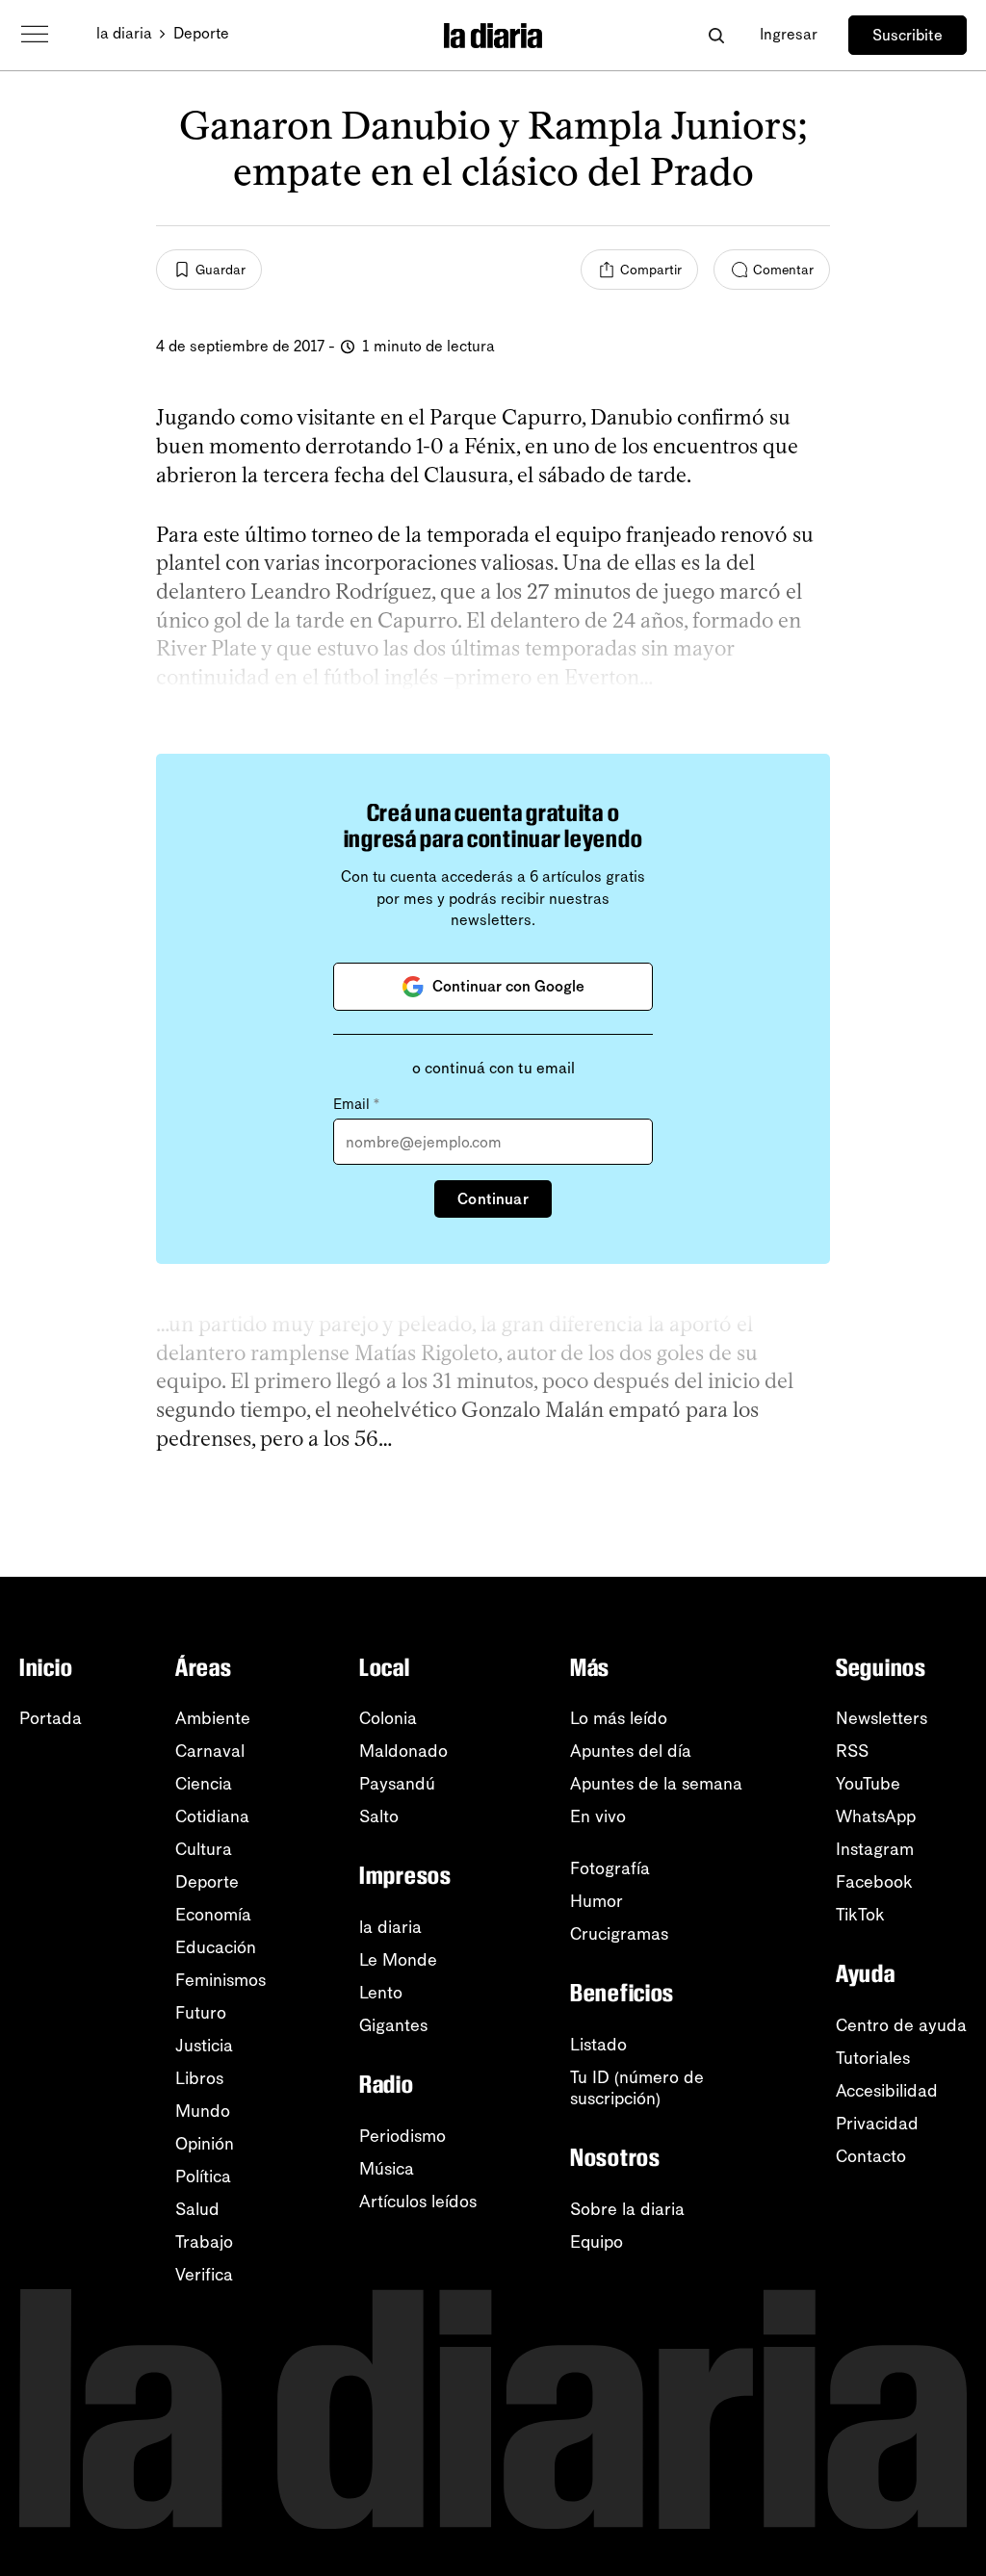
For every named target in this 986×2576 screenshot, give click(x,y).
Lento (381, 1993)
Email (356, 1104)
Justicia (204, 2046)
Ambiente (213, 1718)
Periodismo (402, 2136)
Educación (216, 1947)
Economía (213, 1915)
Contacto (871, 2156)
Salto (379, 1816)
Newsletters (882, 1718)
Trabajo (204, 2242)
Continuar (493, 1199)
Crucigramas (619, 1934)
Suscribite (908, 35)
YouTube (868, 1784)
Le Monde (398, 1960)
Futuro (201, 2013)
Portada (51, 1718)
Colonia (388, 1718)
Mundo (203, 2111)
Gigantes (393, 2025)
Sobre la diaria (627, 2209)
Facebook (874, 1882)
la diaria (124, 33)
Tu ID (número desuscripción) (637, 2088)
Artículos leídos (418, 2202)
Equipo (597, 2242)
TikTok (860, 1915)
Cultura (204, 1849)
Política (203, 2177)
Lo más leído (619, 1718)
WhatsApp (876, 1816)
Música (387, 2169)
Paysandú (397, 1784)
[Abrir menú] (35, 35)
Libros (199, 2078)
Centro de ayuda (901, 2025)
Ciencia (204, 1784)
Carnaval (210, 1751)
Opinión (205, 2144)
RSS (852, 1751)
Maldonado (403, 1751)
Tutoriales (873, 2058)
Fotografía (610, 1868)
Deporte (201, 33)
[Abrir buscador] (716, 35)
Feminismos (221, 1980)
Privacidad (877, 2124)
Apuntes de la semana (656, 1784)
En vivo (598, 1816)
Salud (197, 2209)
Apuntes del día (631, 1751)
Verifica (204, 2275)
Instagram (875, 1849)
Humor (597, 1901)
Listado (598, 2045)
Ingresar (789, 34)
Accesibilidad (887, 2091)
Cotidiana (212, 1816)
